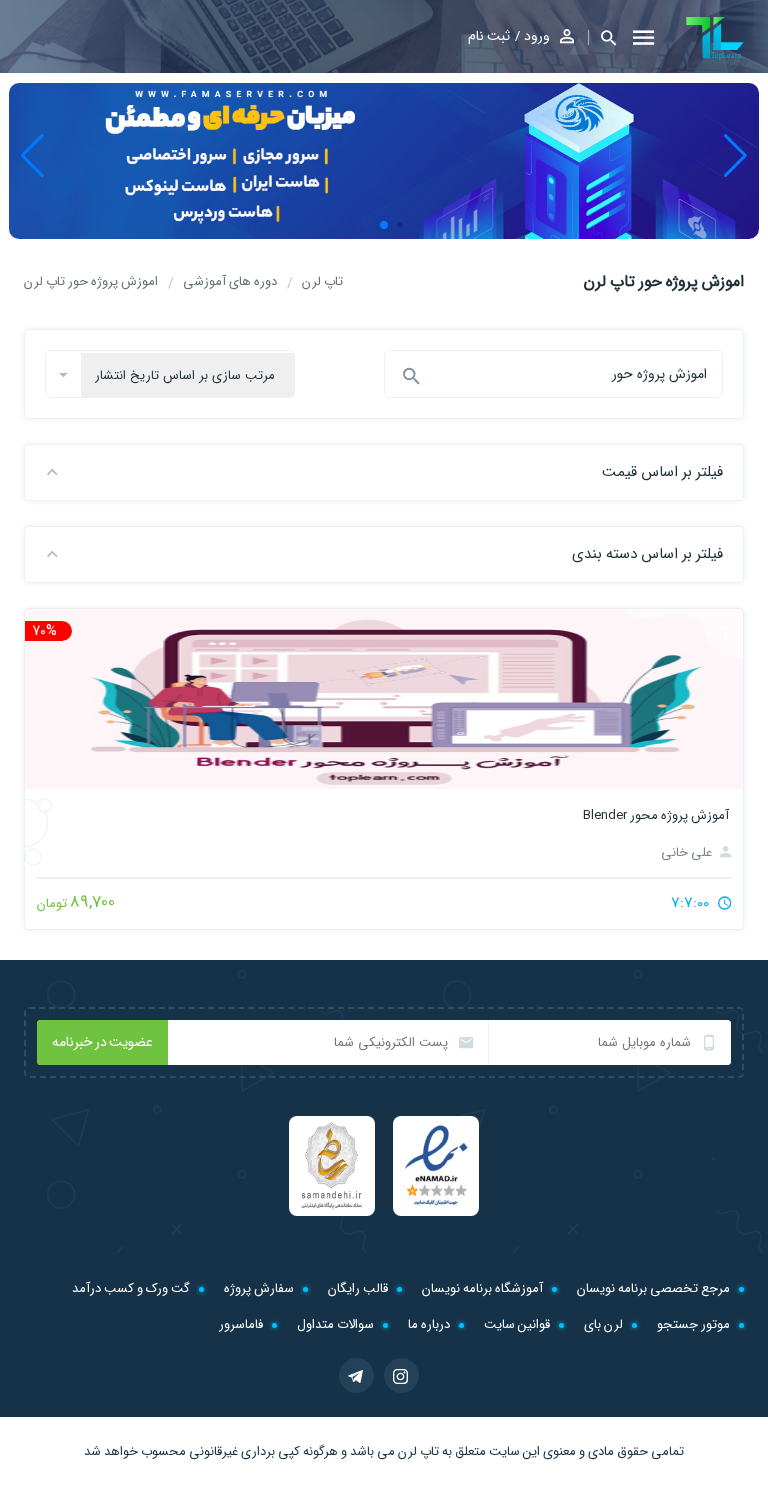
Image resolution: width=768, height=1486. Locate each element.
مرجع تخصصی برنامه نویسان (653, 1288)
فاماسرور (241, 1324)
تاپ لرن (418, 1451)
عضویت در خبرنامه (102, 1042)
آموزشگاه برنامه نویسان (482, 1288)
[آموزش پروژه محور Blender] (384, 699)
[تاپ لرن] (715, 38)
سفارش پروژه (259, 1288)
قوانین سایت (517, 1324)
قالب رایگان (358, 1288)
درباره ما (429, 1324)
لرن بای (603, 1324)
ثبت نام (489, 36)
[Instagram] (401, 1375)
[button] (602, 37)
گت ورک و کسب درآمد (131, 1288)
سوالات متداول (335, 1324)
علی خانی (688, 852)
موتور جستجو (693, 1324)
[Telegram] (356, 1375)
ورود (537, 36)
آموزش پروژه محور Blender (656, 815)
